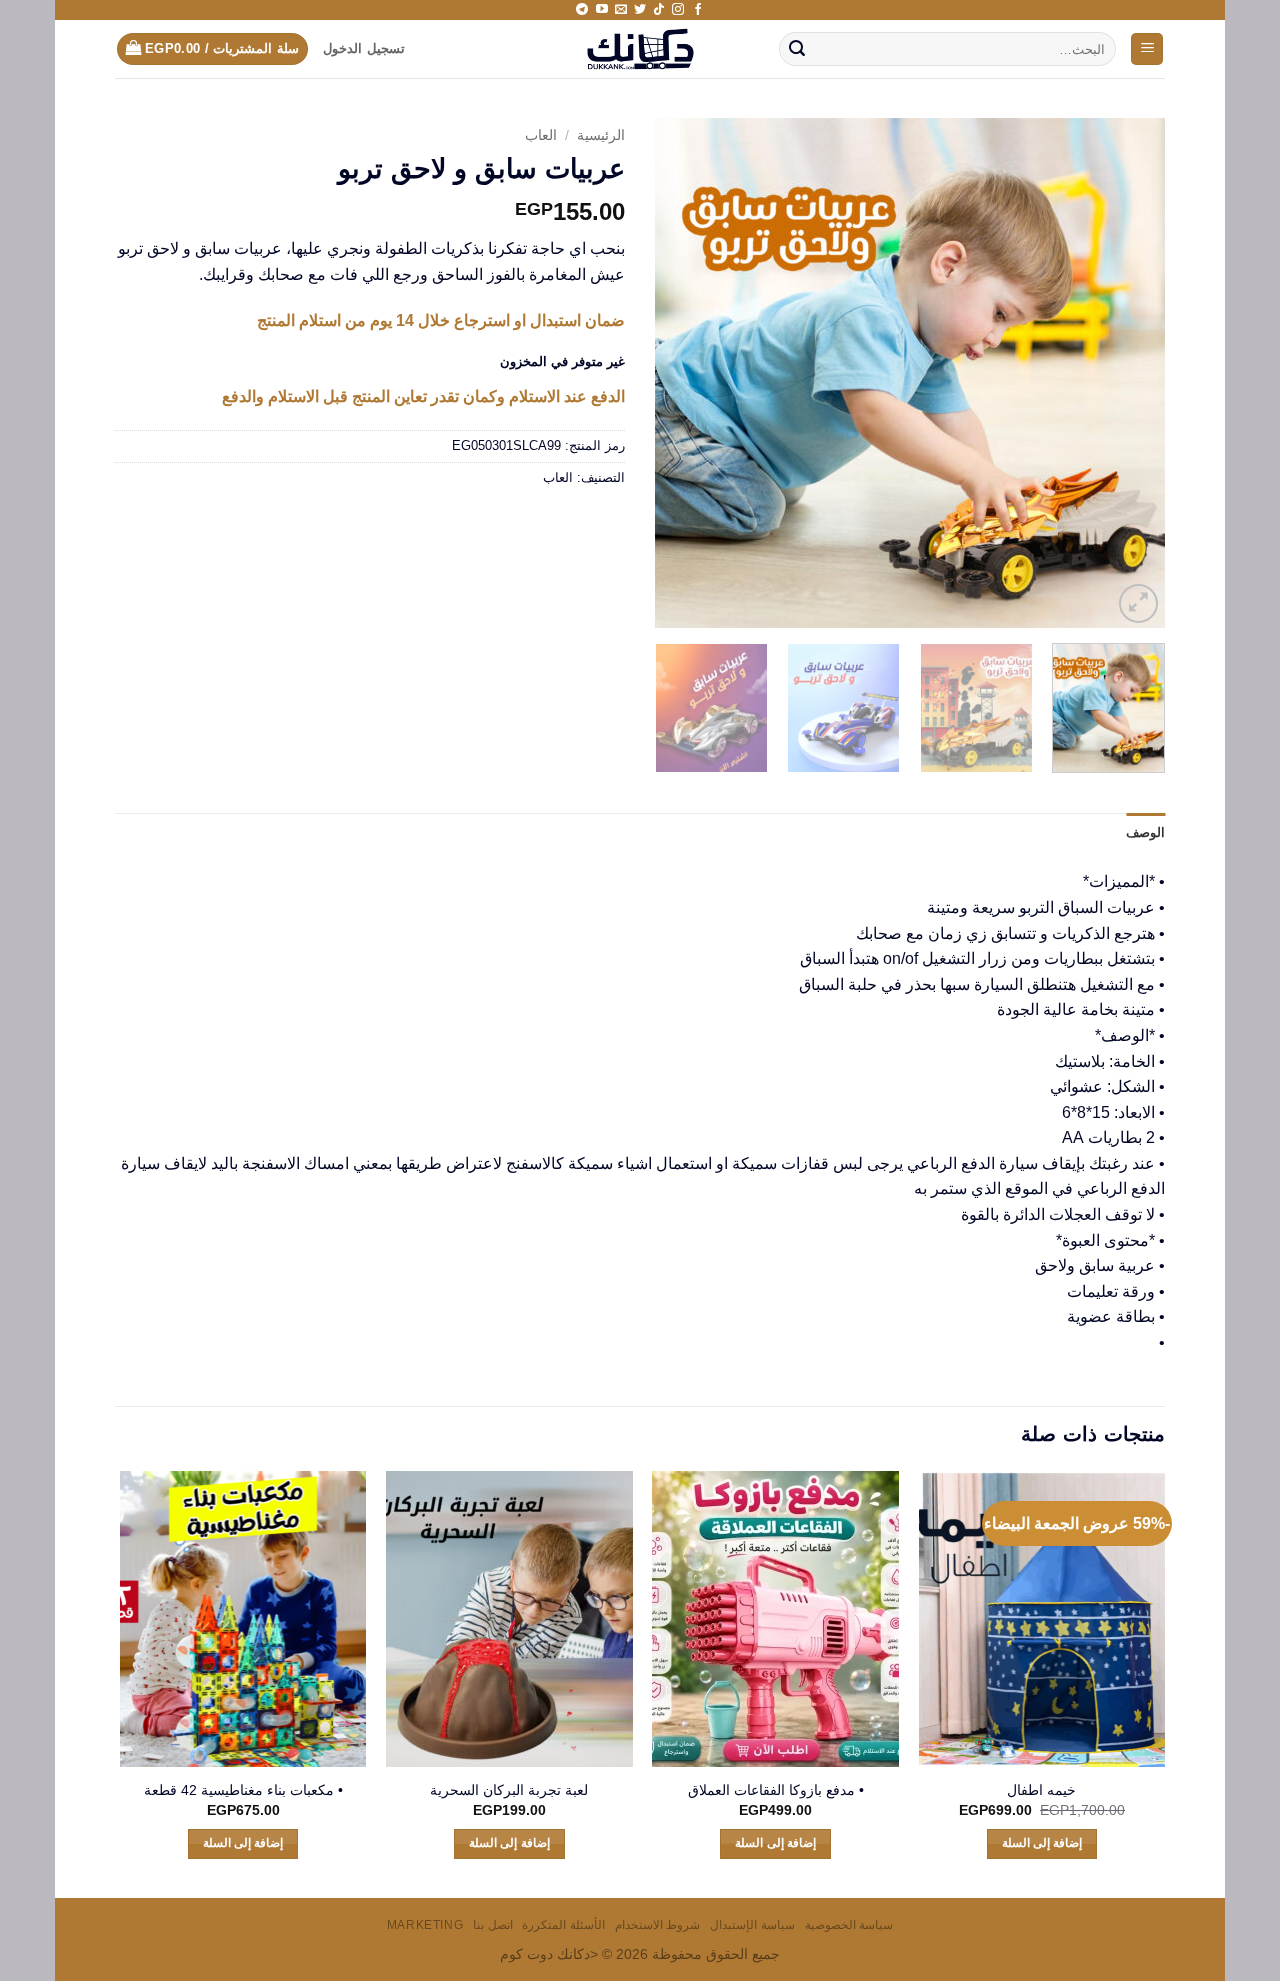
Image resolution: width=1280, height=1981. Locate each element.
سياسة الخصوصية (849, 1925)
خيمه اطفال (1041, 1790)
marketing (425, 1925)
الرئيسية (601, 135)
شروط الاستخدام (658, 1925)
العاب (541, 135)
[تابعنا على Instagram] (678, 10)
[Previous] (1130, 373)
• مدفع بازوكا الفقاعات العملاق (776, 1790)
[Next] (676, 373)
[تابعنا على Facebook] (698, 10)
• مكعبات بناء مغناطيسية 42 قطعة (243, 1790)
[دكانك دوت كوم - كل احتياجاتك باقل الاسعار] (640, 49)
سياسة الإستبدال (752, 1925)
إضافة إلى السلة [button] (1042, 1843)
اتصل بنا (493, 1925)
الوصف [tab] (1145, 832)
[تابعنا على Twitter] (640, 10)
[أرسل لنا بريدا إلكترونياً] (621, 10)
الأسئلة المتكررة (563, 1925)
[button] (1147, 49)
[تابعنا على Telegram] (582, 10)
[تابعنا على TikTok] (659, 10)
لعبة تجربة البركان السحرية (509, 1790)
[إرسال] (797, 49)
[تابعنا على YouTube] (602, 10)
